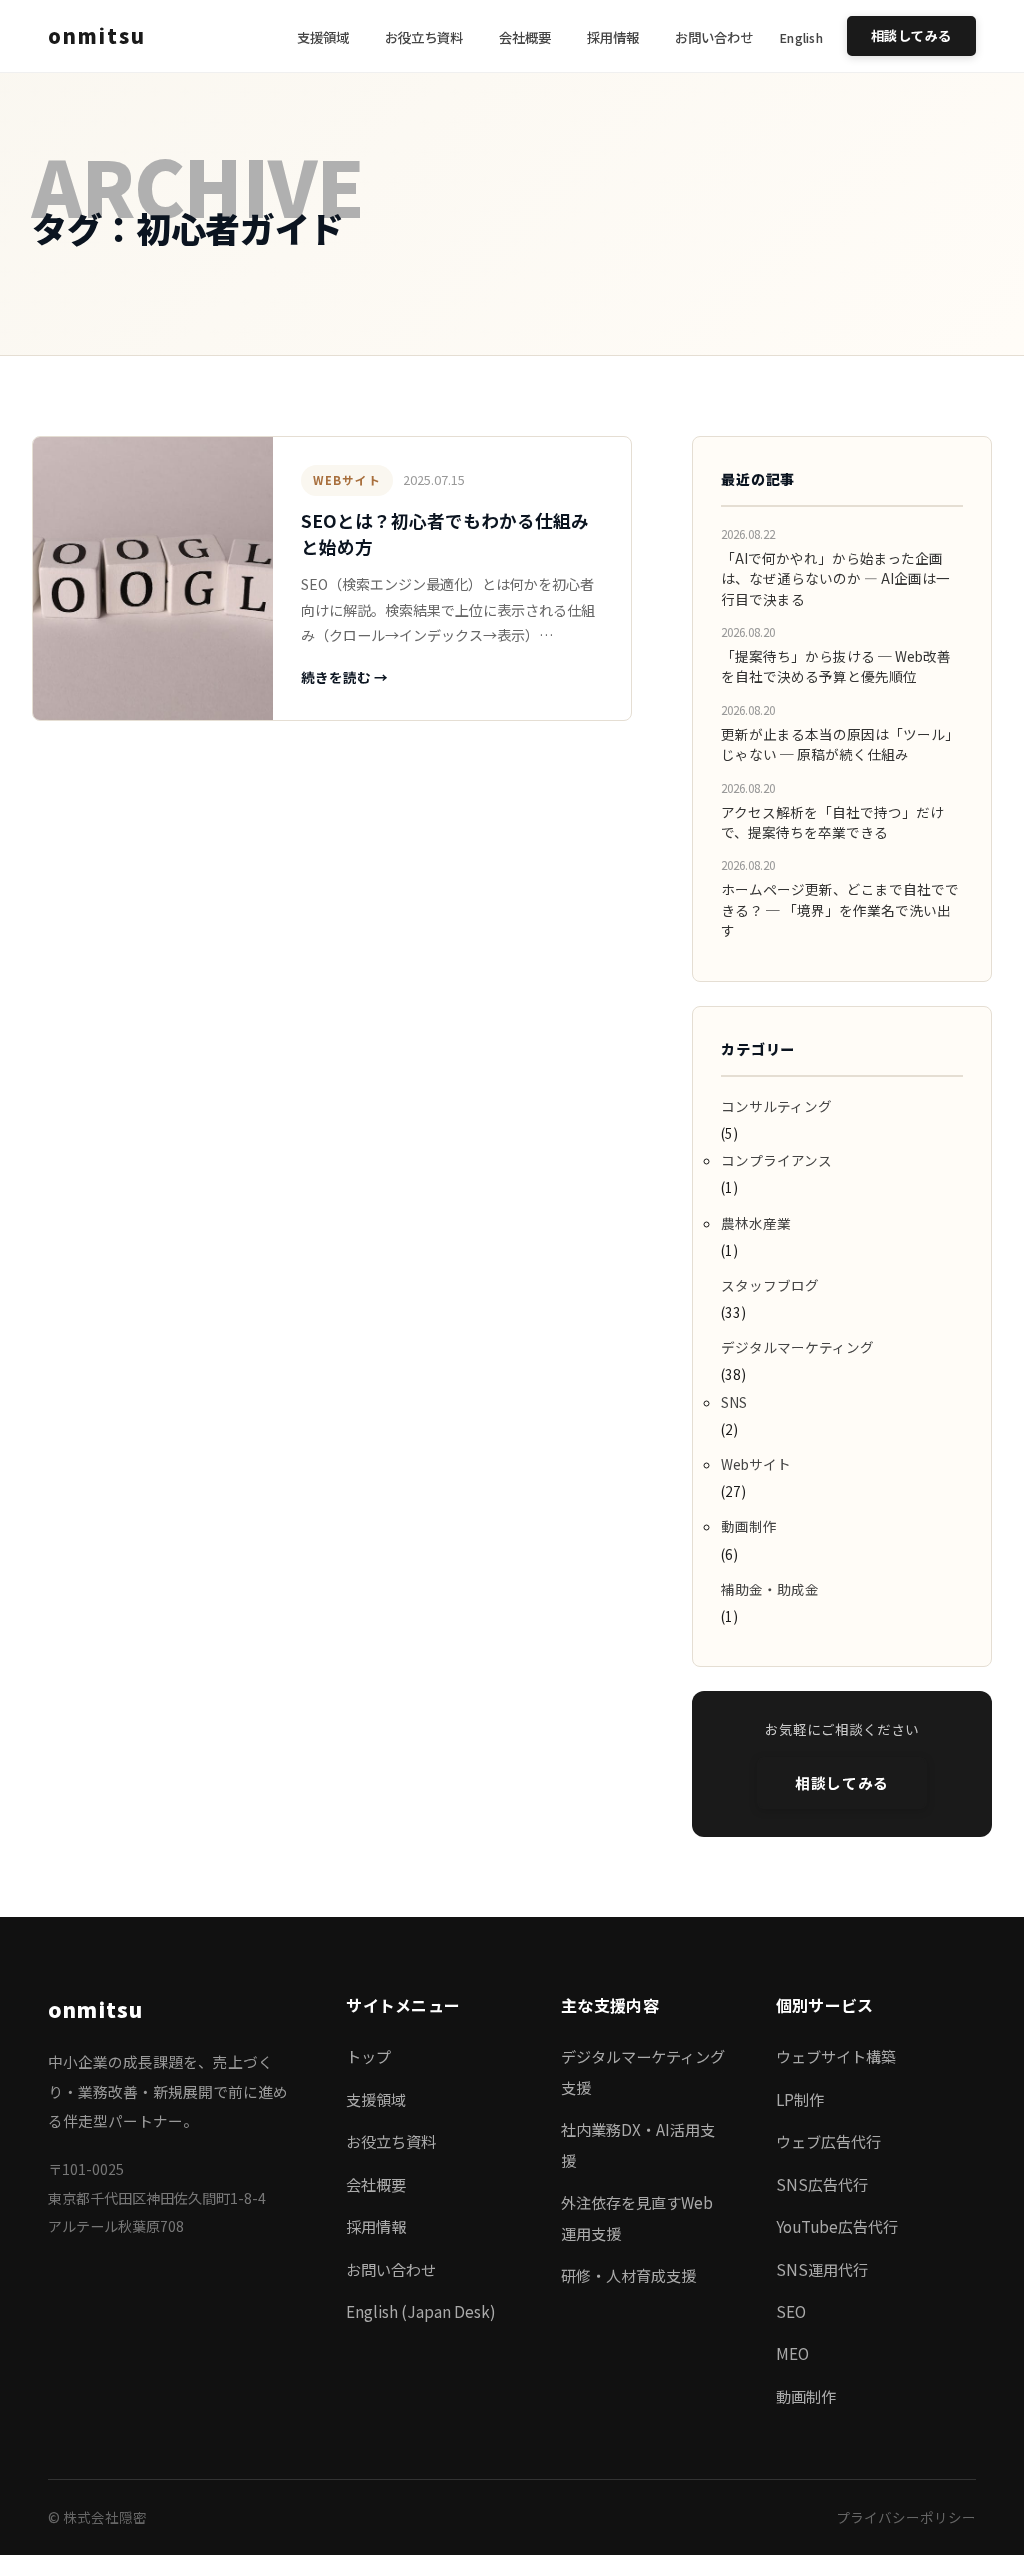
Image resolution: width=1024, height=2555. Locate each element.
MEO (792, 2353)
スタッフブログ (770, 1285)
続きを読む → (344, 677)
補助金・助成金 (770, 1589)
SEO (791, 2311)
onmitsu (97, 35)
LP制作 (800, 2099)
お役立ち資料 (424, 37)
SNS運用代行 (822, 2269)
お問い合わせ (714, 37)
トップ (368, 2056)
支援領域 (323, 37)
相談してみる (911, 35)
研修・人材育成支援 (628, 2275)
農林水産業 (756, 1223)
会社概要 (525, 37)
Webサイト (347, 480)
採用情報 (613, 37)
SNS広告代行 (822, 2184)
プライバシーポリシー (906, 2517)
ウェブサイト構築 (836, 2056)
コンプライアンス (776, 1160)
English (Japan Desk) (421, 2311)
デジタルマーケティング (797, 1347)
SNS (734, 1402)
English (801, 38)
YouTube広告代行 (837, 2226)
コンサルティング (776, 1106)
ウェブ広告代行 (828, 2141)
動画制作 (749, 1526)
